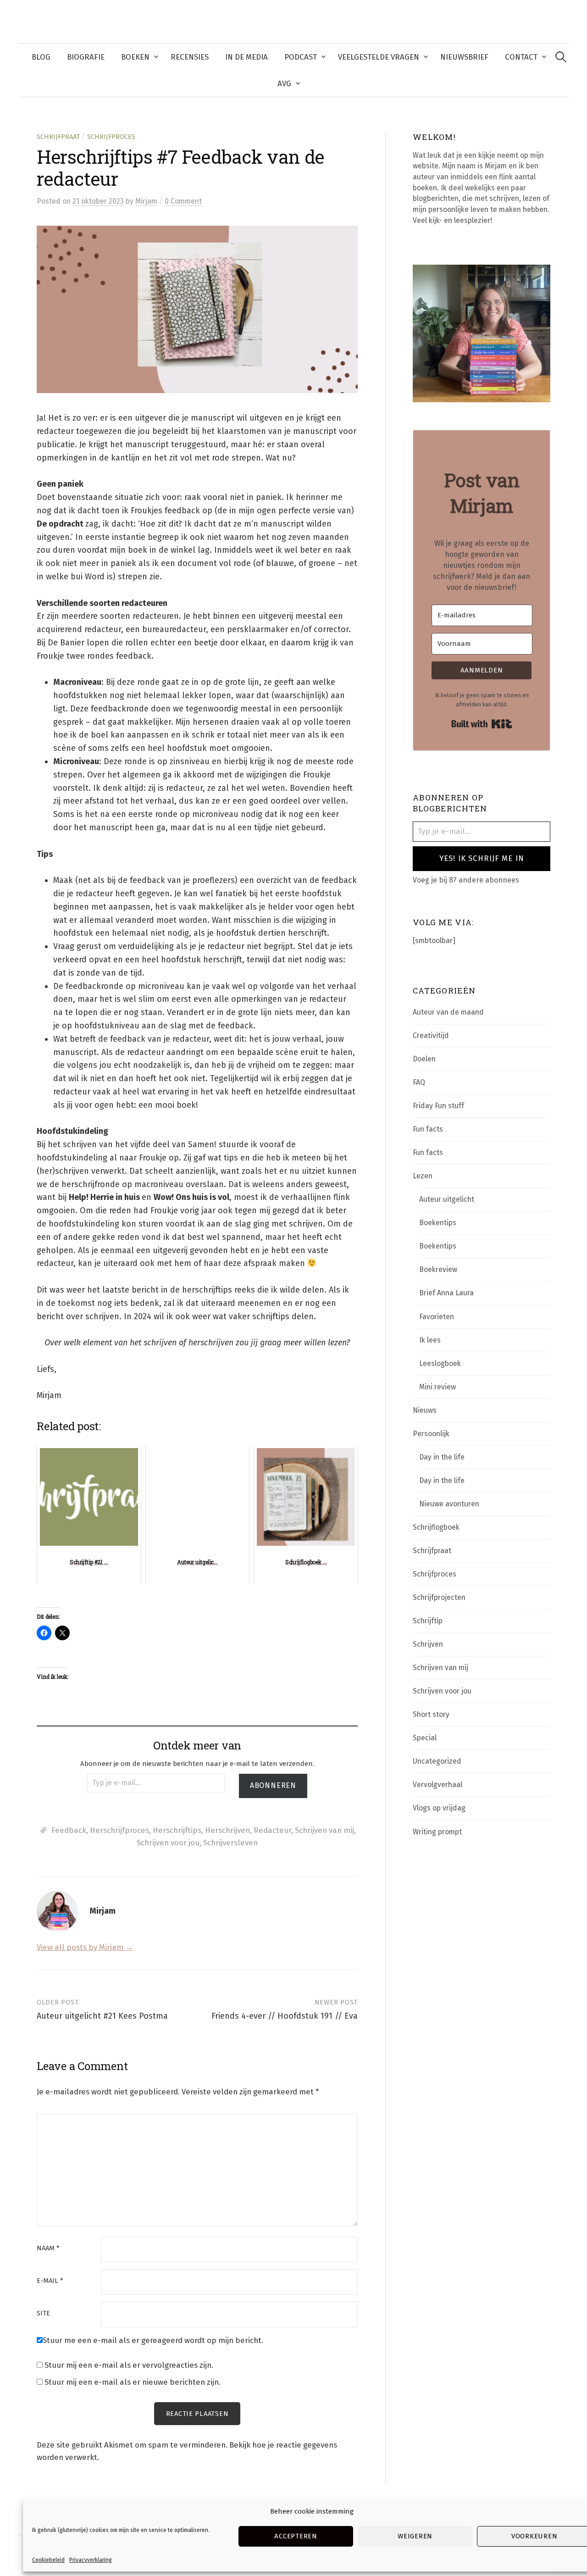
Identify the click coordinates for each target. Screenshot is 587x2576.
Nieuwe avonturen (449, 1504)
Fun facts (428, 1129)
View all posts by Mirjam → (85, 1947)
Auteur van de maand (448, 1012)
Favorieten (437, 1317)
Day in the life (442, 1457)
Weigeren (415, 2536)
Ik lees (430, 1340)
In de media (246, 57)
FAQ (419, 1082)
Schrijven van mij (324, 1830)
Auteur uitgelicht (447, 1199)
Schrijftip (428, 1621)
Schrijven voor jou (168, 1843)
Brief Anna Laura (446, 1293)
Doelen (424, 1059)
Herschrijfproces (119, 1830)
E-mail (50, 2281)
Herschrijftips (177, 1830)
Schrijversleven (230, 1843)
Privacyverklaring (91, 2560)
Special (425, 1738)
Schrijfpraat (58, 137)
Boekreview (438, 1269)
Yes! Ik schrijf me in (482, 858)
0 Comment (183, 201)
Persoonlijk (431, 1434)
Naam (48, 2248)
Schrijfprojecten (439, 1597)
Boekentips (438, 1223)
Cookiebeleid (48, 2560)
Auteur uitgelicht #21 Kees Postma (102, 2016)
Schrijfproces (111, 137)
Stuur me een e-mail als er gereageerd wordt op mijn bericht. (153, 2340)
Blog (41, 57)
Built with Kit (482, 724)
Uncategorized (437, 1761)
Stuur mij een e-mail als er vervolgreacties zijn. (129, 2365)
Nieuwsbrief (464, 57)
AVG (284, 83)
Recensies (190, 57)
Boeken (135, 57)
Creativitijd (431, 1035)
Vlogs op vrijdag (439, 1808)
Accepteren (296, 2536)
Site (43, 2313)
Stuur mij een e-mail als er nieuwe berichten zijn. (133, 2382)
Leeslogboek (440, 1363)
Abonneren (273, 1785)
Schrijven (428, 1644)
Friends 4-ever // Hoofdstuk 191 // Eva (285, 2016)
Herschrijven (227, 1830)
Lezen (423, 1176)
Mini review (437, 1387)
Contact (521, 57)
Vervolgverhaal (437, 1785)
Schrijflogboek (436, 1527)
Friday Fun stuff (438, 1106)
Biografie (86, 57)
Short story (431, 1714)
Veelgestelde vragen (379, 57)
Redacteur (272, 1830)
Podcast (301, 57)
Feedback (69, 1830)
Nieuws (425, 1410)
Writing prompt (437, 1832)
